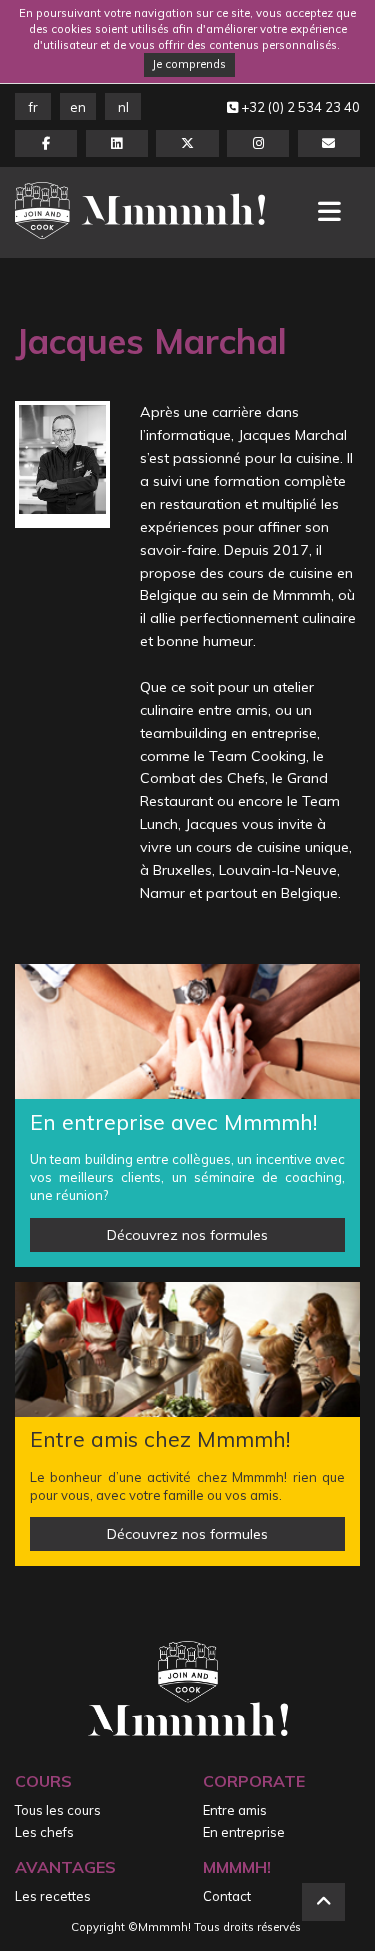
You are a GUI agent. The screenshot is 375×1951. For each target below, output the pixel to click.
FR (33, 107)
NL (123, 107)
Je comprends (189, 64)
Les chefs (44, 1832)
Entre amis (235, 1810)
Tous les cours (58, 1810)
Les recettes (53, 1896)
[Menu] (329, 212)
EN (78, 107)
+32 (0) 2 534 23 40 (299, 107)
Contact (227, 1896)
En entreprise (244, 1832)
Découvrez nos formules (187, 1235)
